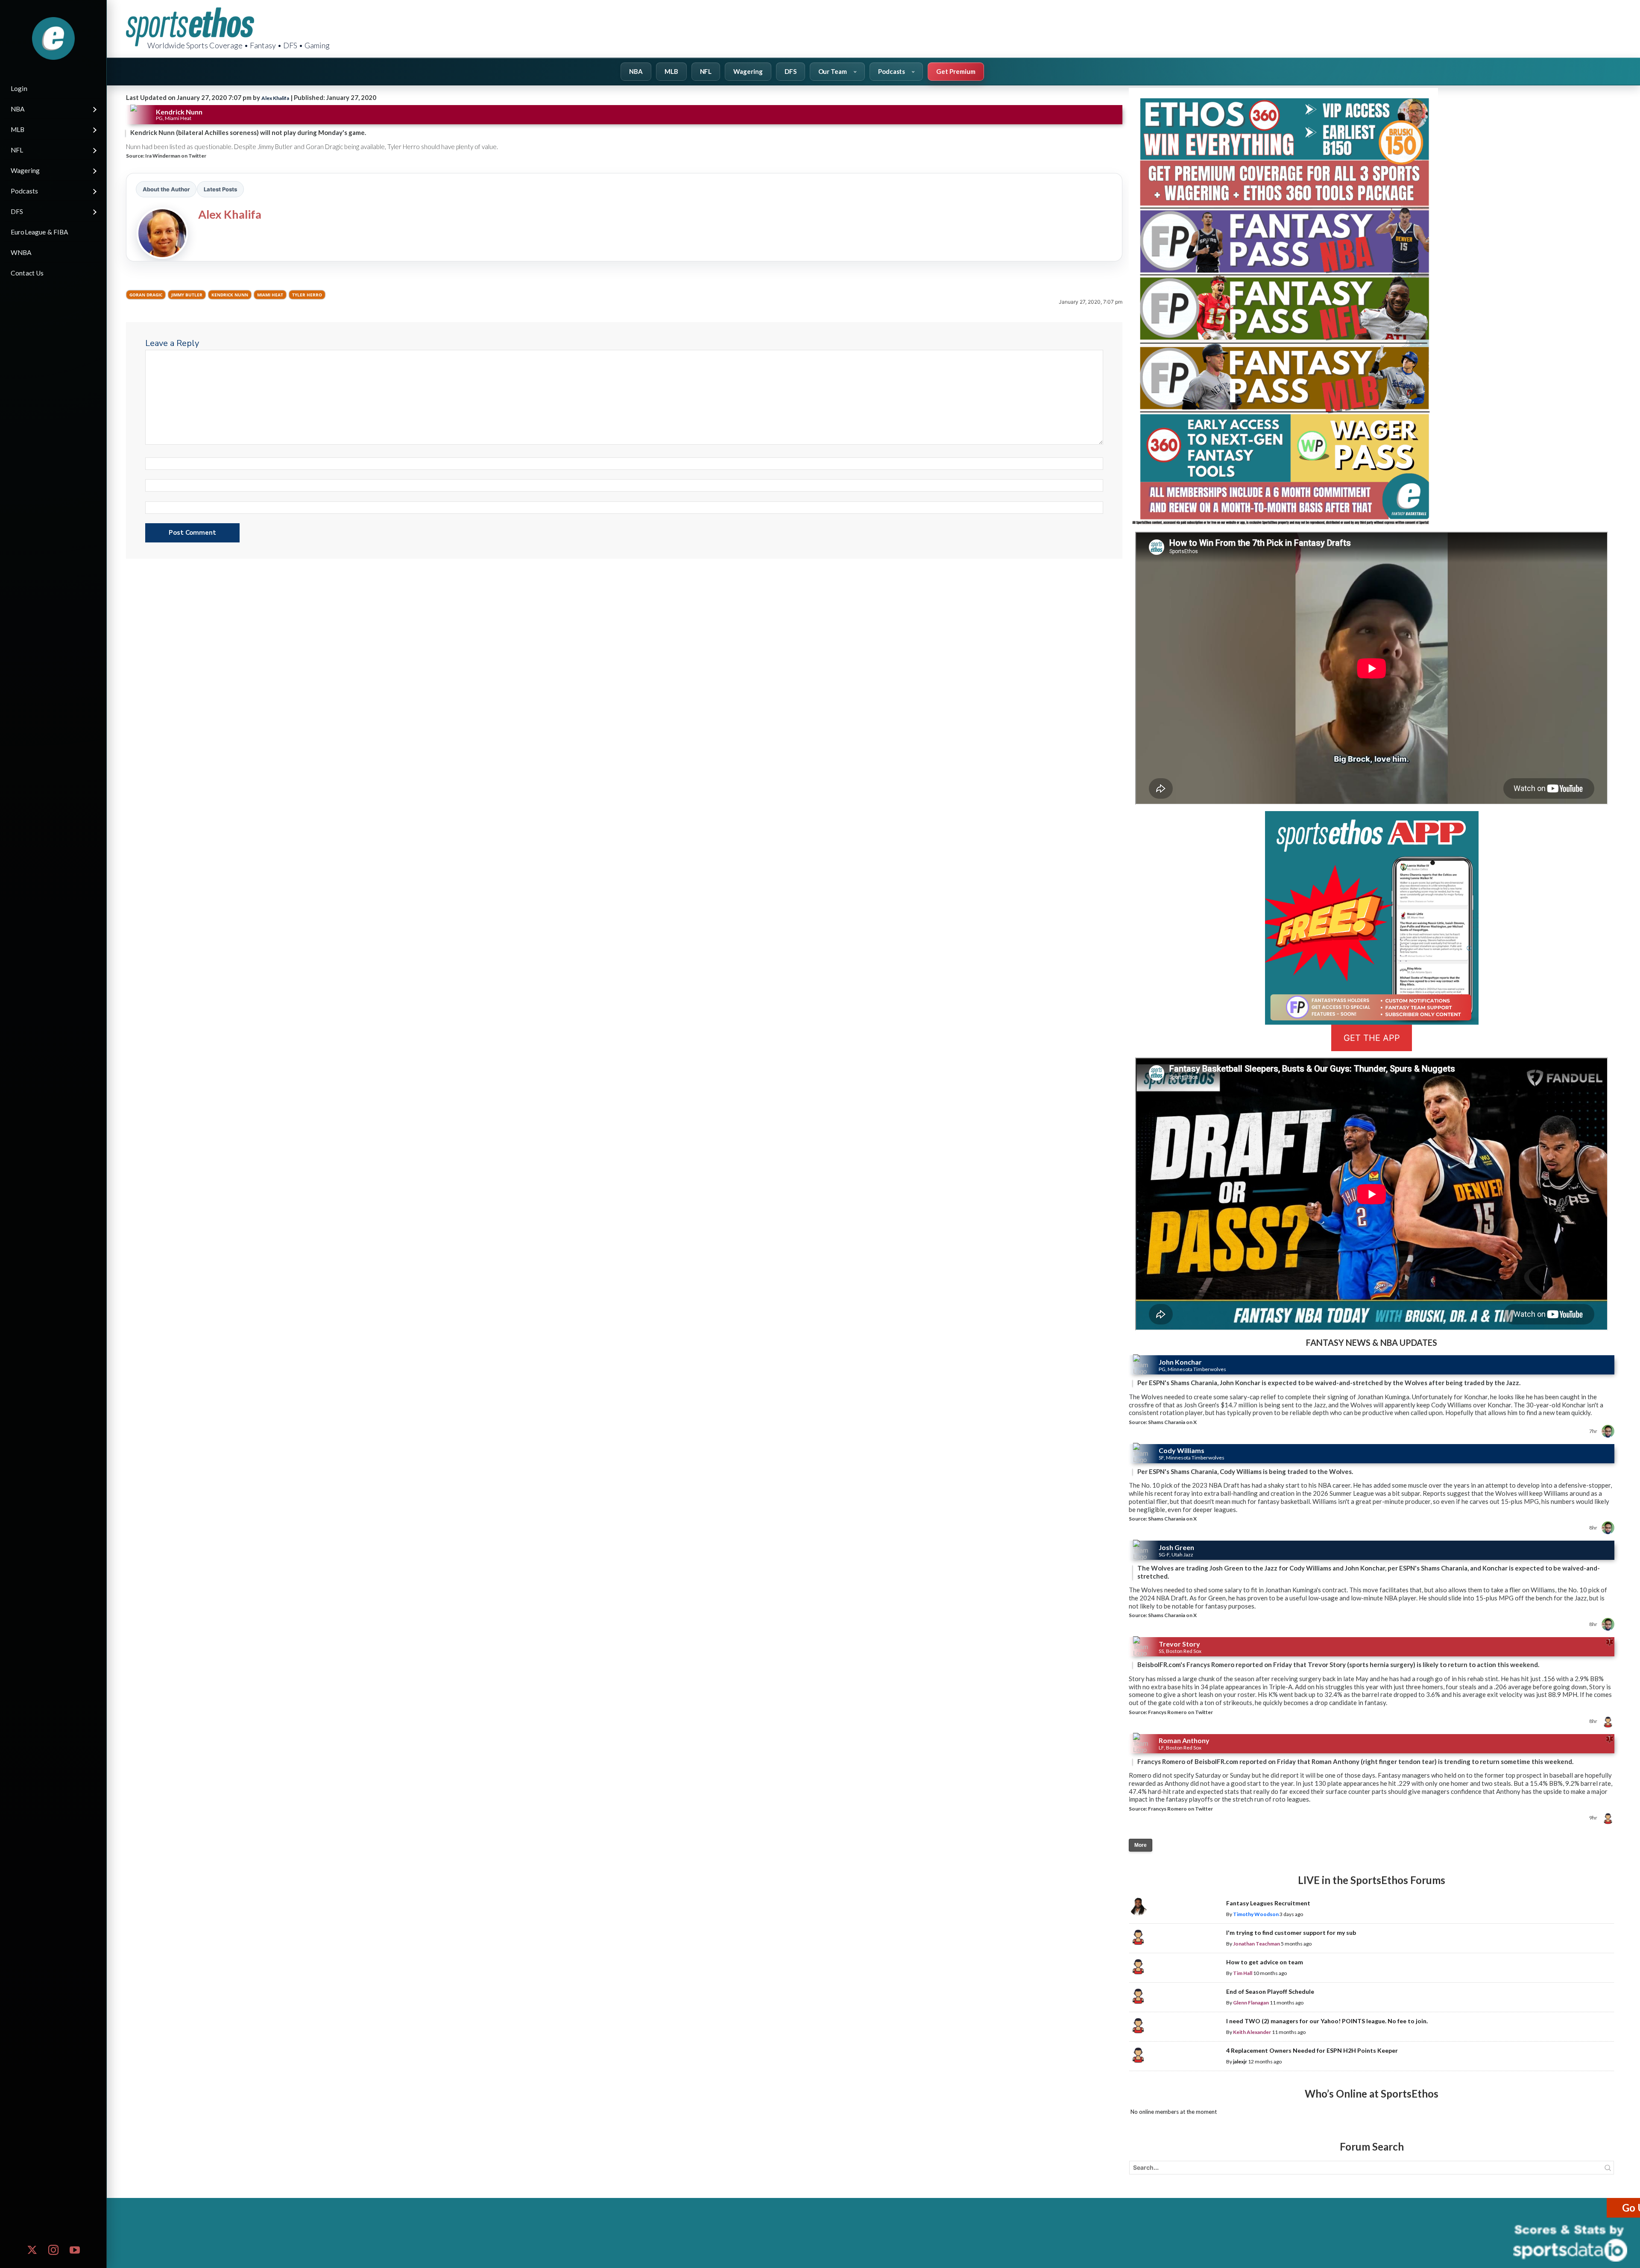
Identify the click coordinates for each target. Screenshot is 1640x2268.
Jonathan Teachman (1256, 1944)
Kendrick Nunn (230, 295)
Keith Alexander (1252, 2032)
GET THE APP (1372, 1038)
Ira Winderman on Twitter (176, 156)
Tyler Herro (307, 295)
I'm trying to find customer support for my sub (1291, 1932)
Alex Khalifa (275, 98)
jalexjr (1240, 2061)
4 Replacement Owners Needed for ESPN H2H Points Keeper (1312, 2050)
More (1141, 1845)
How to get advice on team (1265, 1962)
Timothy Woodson (1256, 1914)
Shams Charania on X (1172, 1422)
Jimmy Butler (187, 295)
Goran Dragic (146, 295)
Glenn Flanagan (1251, 2003)
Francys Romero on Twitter (1180, 1712)
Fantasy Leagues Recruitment (1268, 1903)
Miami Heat (270, 295)
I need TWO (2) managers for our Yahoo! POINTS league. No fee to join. (1327, 2021)
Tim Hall (1243, 1973)
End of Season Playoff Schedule (1270, 1991)
